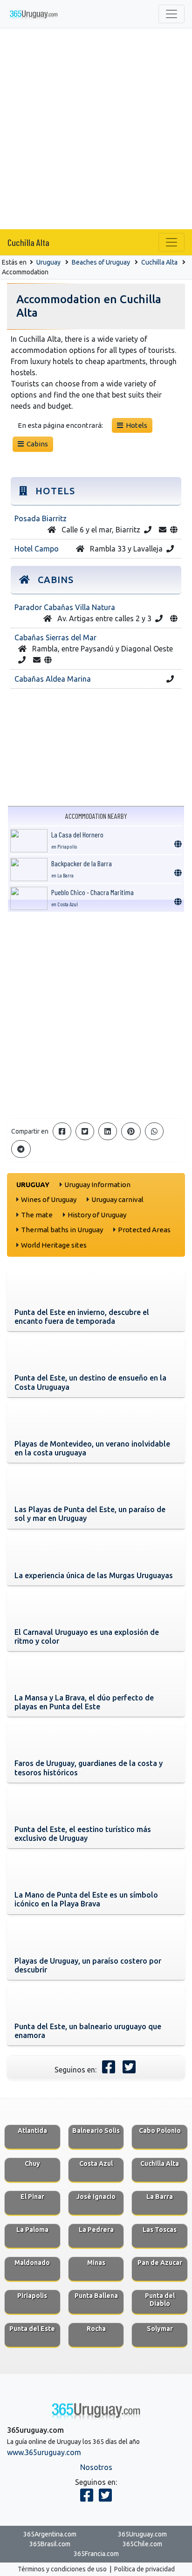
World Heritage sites (54, 1245)
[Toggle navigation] (171, 14)
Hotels (135, 425)
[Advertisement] (96, 129)
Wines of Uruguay (49, 1199)
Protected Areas (144, 1230)
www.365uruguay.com (44, 2452)
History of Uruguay (97, 1215)
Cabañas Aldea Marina (53, 679)
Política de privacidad (144, 2569)
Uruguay (48, 262)
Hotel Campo (37, 549)
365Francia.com (96, 2554)
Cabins (36, 444)
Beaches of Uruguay (101, 262)
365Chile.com (142, 2544)
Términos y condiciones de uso (62, 2569)
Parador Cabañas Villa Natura (65, 607)
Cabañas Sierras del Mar (55, 637)
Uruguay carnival (117, 1199)
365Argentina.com (50, 2534)
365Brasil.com (50, 2544)
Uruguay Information (97, 1185)
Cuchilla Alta (28, 242)
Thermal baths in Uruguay (62, 1230)
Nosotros (96, 2467)
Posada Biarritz (41, 518)
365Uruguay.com (142, 2534)
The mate (37, 1215)
